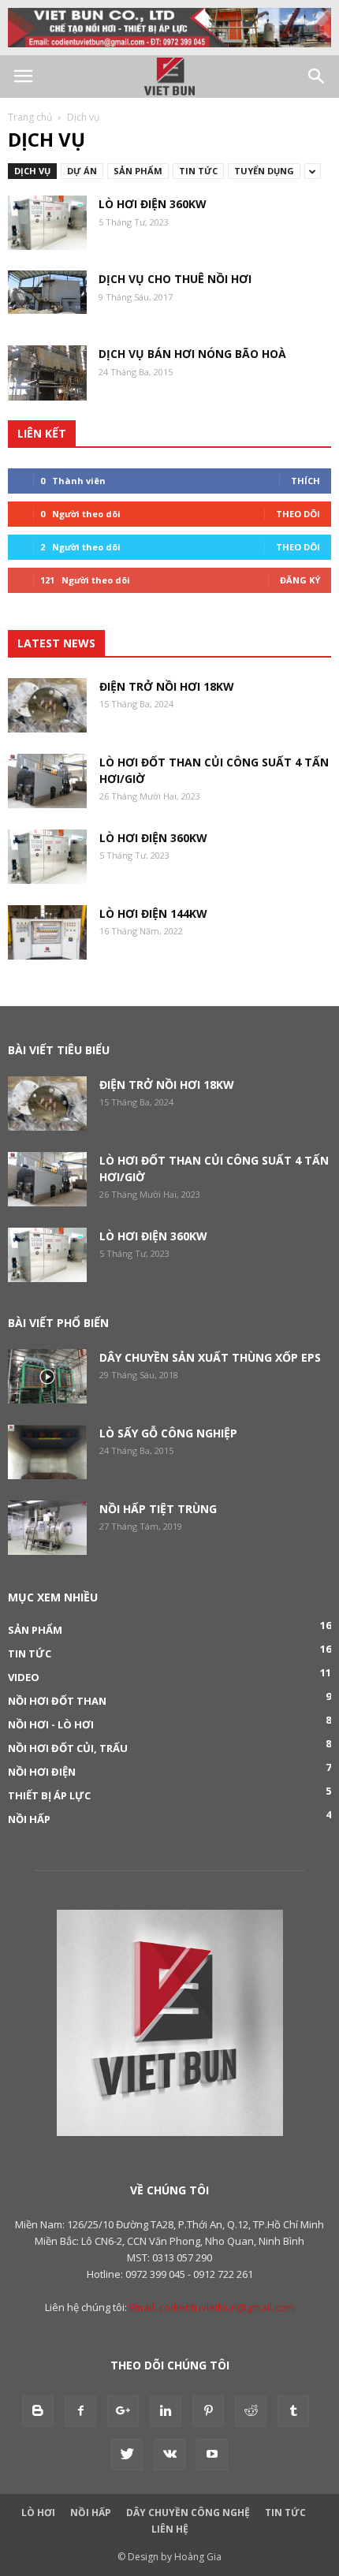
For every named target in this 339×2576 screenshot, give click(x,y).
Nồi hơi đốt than (57, 1701)
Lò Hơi (38, 2513)
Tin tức (198, 171)
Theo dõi (298, 514)
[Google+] (123, 2411)
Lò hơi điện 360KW (153, 204)
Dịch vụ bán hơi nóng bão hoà (192, 354)
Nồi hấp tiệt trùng (158, 1509)
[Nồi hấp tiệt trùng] (47, 1528)
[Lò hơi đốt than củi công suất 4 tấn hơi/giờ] (47, 781)
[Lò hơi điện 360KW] (47, 223)
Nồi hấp (29, 1819)
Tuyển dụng (264, 171)
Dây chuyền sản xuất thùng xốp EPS (210, 1357)
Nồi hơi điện (42, 1772)
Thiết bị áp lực (49, 1795)
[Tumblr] (293, 2411)
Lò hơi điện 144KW (153, 913)
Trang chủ (30, 117)
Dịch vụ (32, 171)
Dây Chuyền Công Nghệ (188, 2513)
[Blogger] (38, 2411)
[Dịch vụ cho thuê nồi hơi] (47, 292)
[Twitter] (127, 2455)
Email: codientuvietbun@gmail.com (212, 2307)
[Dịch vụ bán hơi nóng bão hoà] (47, 373)
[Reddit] (251, 2411)
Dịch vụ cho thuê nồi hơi (175, 279)
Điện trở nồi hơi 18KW (167, 686)
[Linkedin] (166, 2411)
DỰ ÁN (82, 171)
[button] (317, 76)
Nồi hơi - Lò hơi (51, 1724)
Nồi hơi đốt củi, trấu (68, 1748)
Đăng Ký (300, 580)
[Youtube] (212, 2455)
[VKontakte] (169, 2455)
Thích (305, 481)
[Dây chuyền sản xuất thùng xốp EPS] (47, 1376)
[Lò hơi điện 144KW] (47, 932)
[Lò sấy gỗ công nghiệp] (47, 1452)
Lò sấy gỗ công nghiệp (168, 1433)
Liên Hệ (170, 2529)
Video (24, 1677)
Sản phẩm (138, 171)
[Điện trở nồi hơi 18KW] (47, 705)
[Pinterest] (208, 2411)
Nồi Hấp (91, 2513)
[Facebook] (80, 2411)
